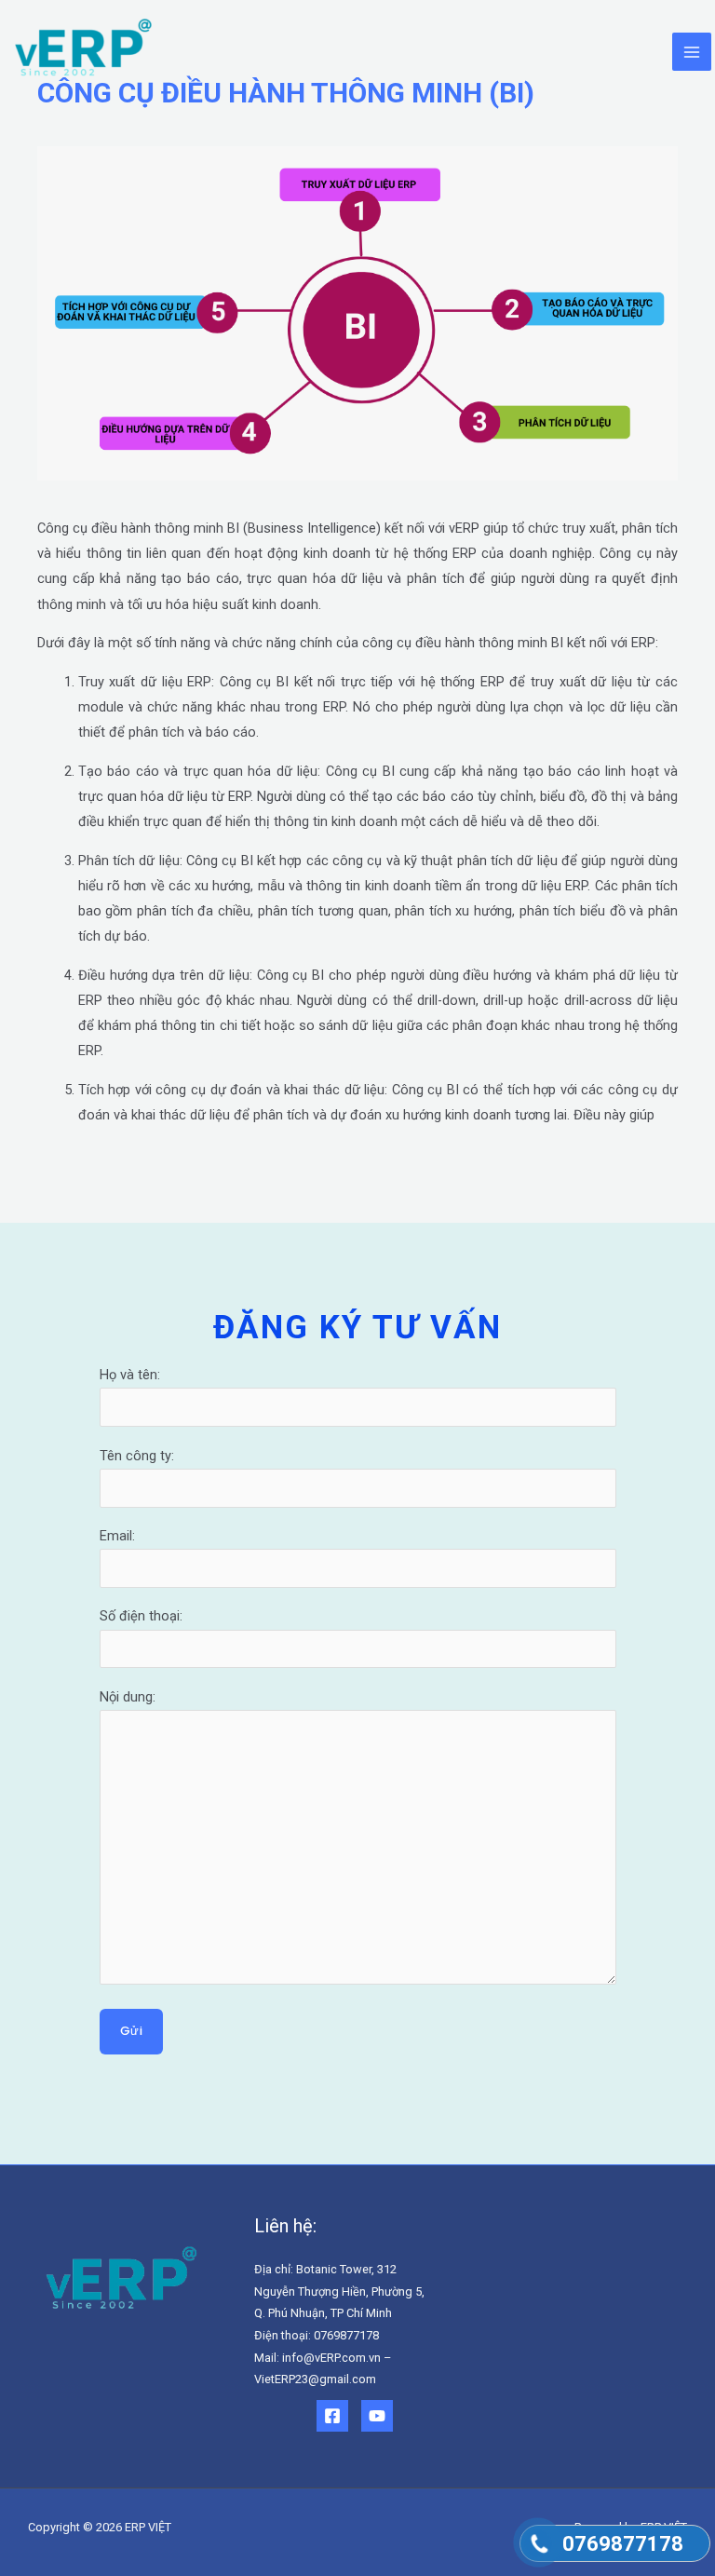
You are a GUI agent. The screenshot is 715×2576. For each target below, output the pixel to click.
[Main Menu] (692, 52)
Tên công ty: (137, 1456)
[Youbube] (377, 2416)
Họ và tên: (130, 1375)
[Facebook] (332, 2416)
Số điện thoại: (141, 1616)
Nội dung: (128, 1697)
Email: (117, 1536)
